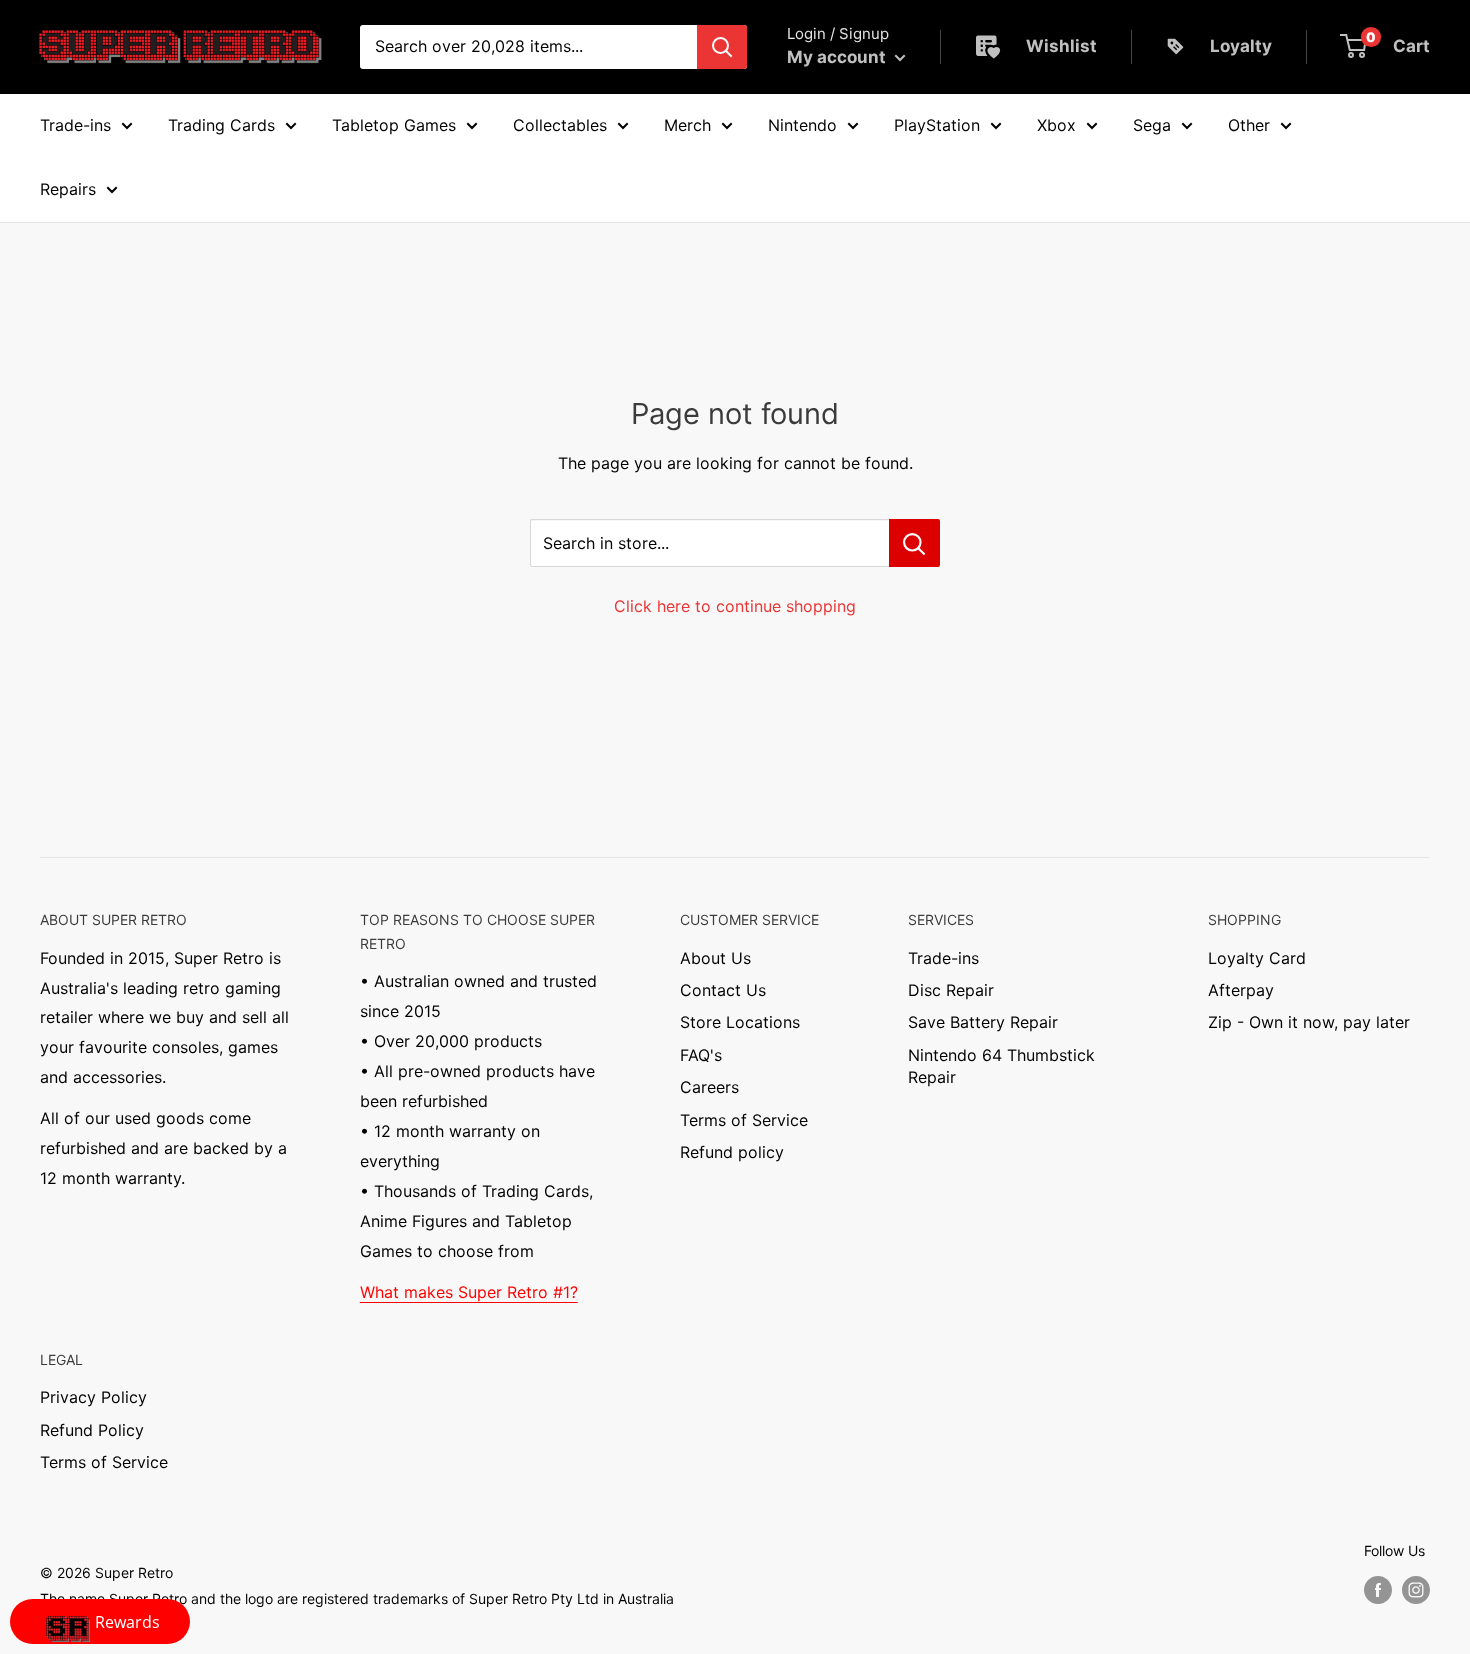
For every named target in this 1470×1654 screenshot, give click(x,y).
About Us (715, 958)
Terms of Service (744, 1120)
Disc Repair (951, 990)
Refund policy (732, 1152)
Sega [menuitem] (1152, 125)
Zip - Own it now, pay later (1309, 1022)
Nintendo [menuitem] (802, 125)
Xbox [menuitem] (1056, 125)
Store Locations (740, 1022)
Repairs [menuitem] (68, 189)
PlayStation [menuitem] (937, 125)
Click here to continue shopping (735, 606)
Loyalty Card (1257, 958)
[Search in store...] (914, 543)
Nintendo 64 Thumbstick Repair (1001, 1066)
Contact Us (723, 990)
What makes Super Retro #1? (469, 1292)
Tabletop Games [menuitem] (394, 125)
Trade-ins (943, 958)
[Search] (722, 47)
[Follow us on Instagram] (1416, 1590)
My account (838, 57)
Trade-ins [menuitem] (75, 125)
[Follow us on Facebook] (1378, 1590)
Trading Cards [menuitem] (221, 125)
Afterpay (1241, 990)
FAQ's (701, 1055)
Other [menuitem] (1249, 125)
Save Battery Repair (983, 1022)
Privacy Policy (93, 1397)
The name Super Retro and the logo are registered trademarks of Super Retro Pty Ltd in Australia (357, 1598)
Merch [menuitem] (687, 125)
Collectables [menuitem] (560, 125)
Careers (709, 1087)
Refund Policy (92, 1430)
